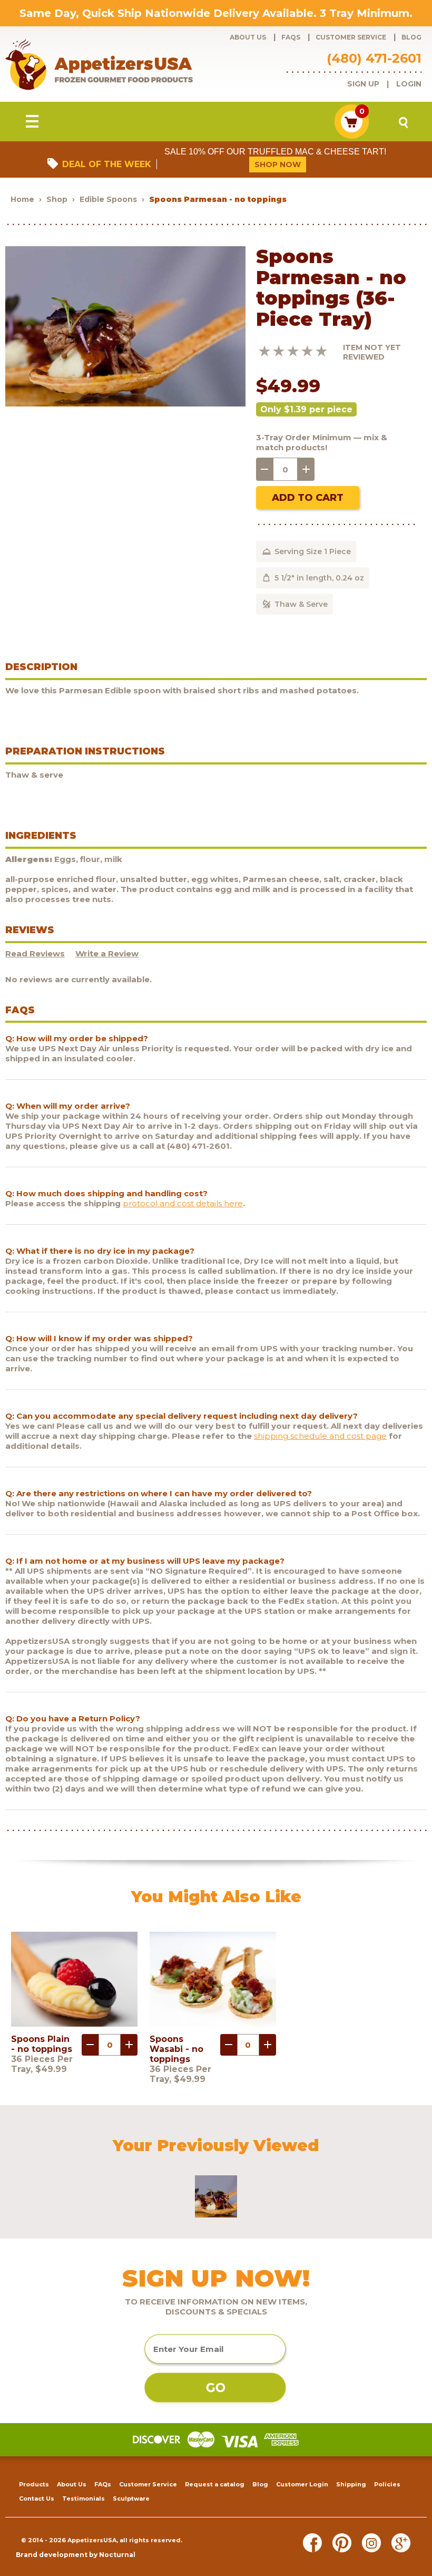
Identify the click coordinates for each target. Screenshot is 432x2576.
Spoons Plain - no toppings (42, 2044)
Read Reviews (35, 953)
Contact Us (37, 2498)
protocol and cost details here (183, 1203)
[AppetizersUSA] (116, 64)
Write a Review (107, 953)
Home (22, 199)
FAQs (291, 37)
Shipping (351, 2484)
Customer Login (302, 2484)
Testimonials (84, 2498)
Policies (387, 2484)
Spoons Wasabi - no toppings (176, 2049)
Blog (411, 37)
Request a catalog (215, 2484)
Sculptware (131, 2498)
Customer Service (351, 37)
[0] (352, 136)
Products (34, 2484)
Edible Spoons (108, 199)
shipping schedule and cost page (320, 1436)
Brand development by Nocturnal (76, 2555)
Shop (57, 199)
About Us (248, 37)
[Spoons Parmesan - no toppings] (125, 404)
